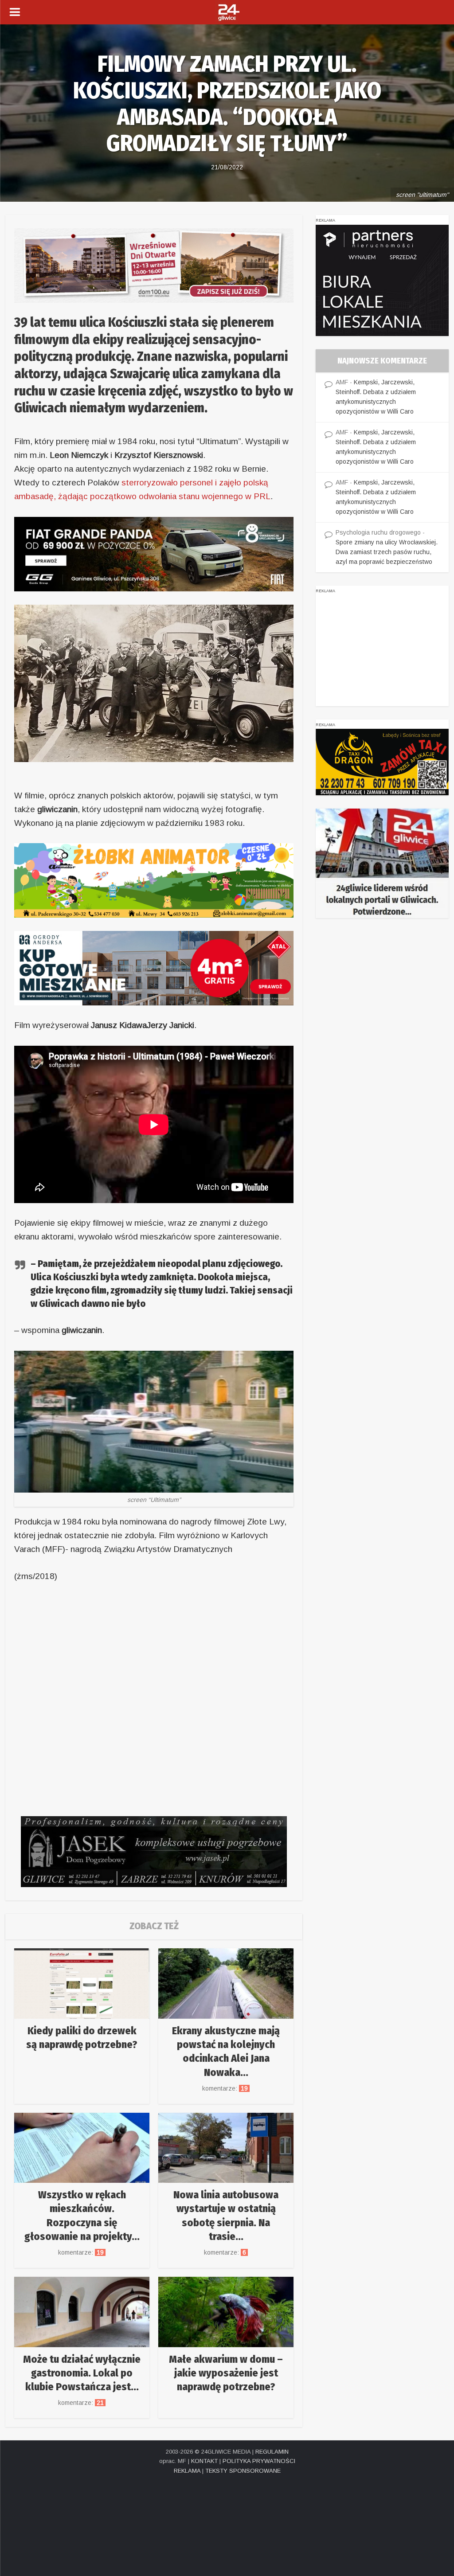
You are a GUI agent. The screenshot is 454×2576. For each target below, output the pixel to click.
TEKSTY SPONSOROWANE (243, 2471)
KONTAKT (204, 2461)
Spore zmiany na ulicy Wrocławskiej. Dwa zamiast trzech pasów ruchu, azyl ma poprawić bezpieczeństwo (387, 552)
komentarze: (226, 2088)
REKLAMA (187, 2471)
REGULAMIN (272, 2452)
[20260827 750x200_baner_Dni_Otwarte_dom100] (154, 265)
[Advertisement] (382, 651)
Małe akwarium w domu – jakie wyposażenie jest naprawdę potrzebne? (226, 2373)
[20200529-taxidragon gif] (382, 762)
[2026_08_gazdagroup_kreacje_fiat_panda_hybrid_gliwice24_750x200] (154, 553)
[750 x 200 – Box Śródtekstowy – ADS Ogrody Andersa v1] (154, 967)
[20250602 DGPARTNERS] (382, 280)
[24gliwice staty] (382, 863)
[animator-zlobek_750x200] (154, 880)
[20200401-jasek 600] (154, 1851)
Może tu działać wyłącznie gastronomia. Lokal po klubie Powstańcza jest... (82, 2373)
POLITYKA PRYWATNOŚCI (259, 2461)
